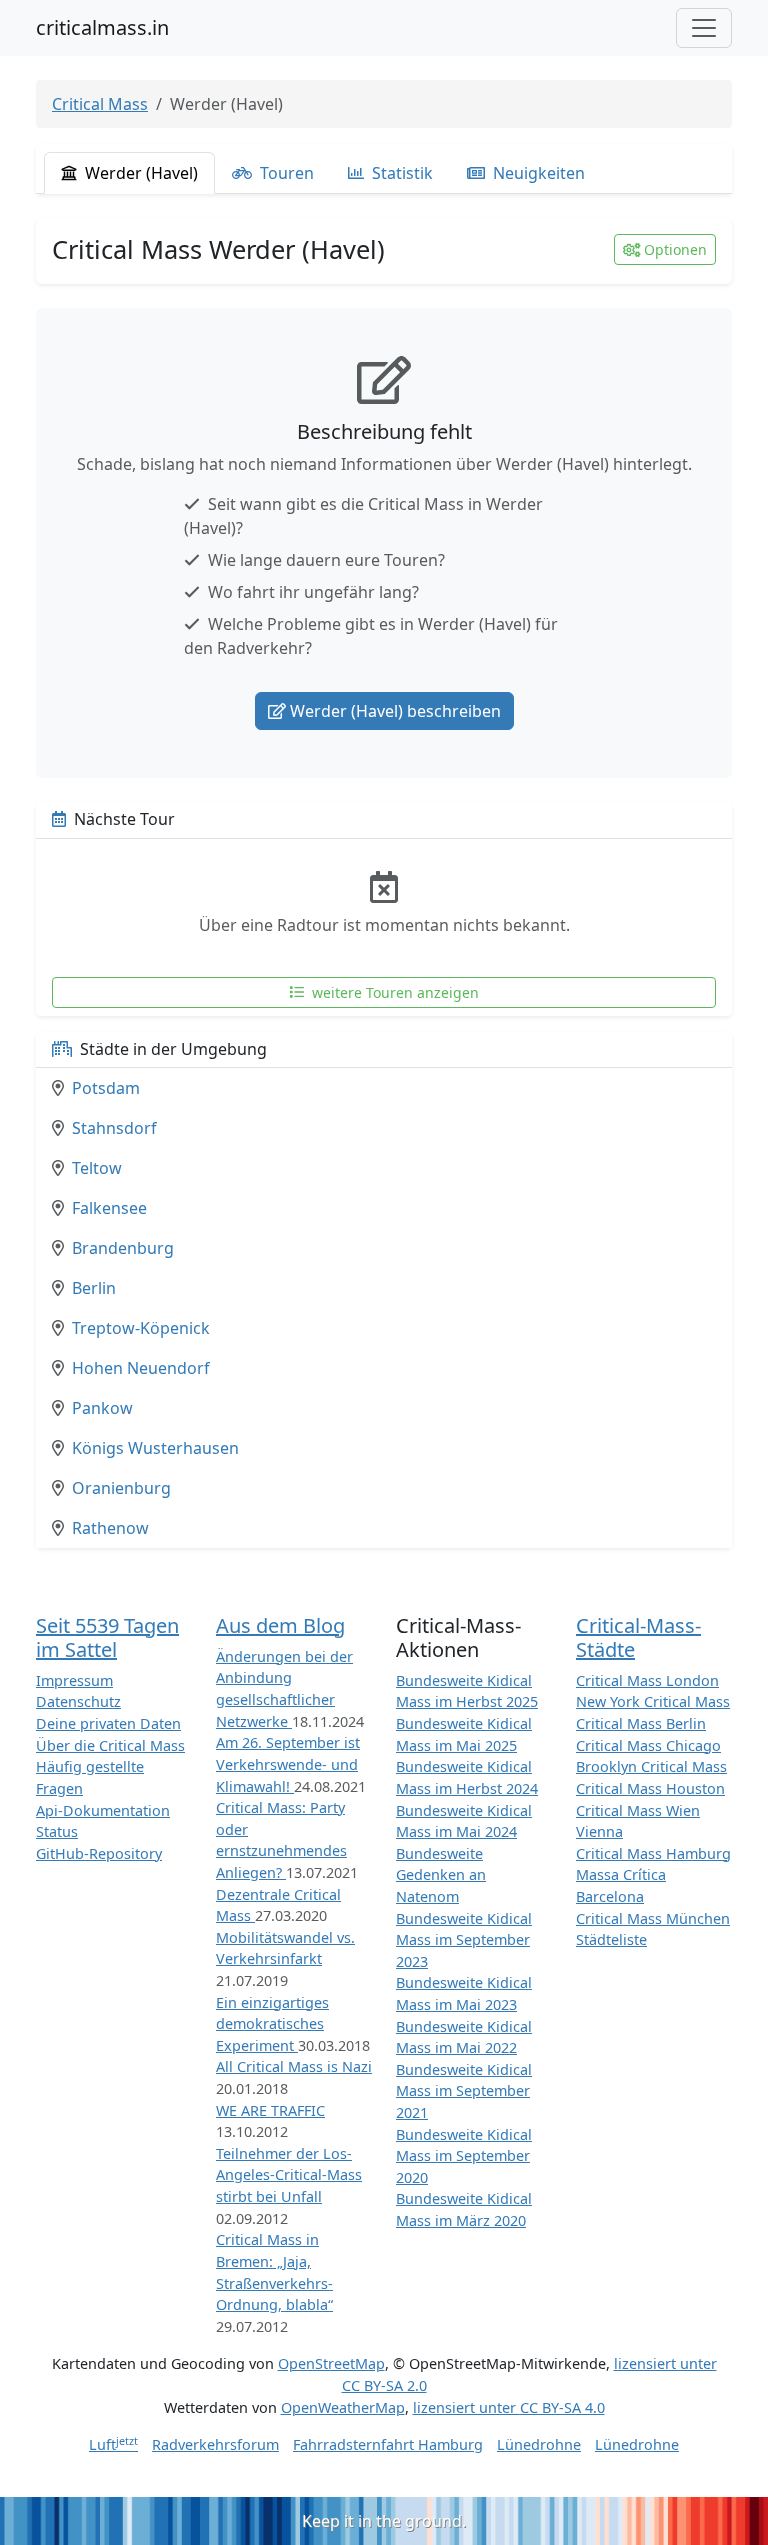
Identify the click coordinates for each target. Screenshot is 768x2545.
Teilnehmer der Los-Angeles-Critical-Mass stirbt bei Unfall (289, 2175)
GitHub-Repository (99, 1853)
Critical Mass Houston (650, 1788)
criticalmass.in (102, 27)
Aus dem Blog (280, 1625)
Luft (113, 2444)
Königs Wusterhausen (155, 1448)
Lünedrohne (539, 2444)
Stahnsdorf (114, 1128)
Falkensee (109, 1208)
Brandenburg (123, 1248)
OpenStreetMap (331, 2363)
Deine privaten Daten (108, 1723)
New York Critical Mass (653, 1701)
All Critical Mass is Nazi (294, 2066)
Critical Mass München (653, 1918)
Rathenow (110, 1528)
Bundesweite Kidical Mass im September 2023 (464, 1940)
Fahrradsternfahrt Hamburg (388, 2444)
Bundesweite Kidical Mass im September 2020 (464, 2156)
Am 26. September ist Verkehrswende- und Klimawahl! (288, 1764)
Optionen (675, 249)
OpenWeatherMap (343, 2407)
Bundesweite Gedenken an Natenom (441, 1875)
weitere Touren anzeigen (393, 992)
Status (57, 1831)
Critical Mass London (647, 1680)
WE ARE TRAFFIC (270, 2110)
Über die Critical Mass (110, 1745)
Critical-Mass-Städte (638, 1637)
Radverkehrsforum (215, 2444)
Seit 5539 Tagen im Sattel (107, 1637)
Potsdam (106, 1088)
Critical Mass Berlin (641, 1723)
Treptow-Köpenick (141, 1328)
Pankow (102, 1408)
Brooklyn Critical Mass (651, 1766)
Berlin (94, 1288)
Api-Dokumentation (103, 1810)
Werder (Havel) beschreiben (395, 711)
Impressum (74, 1680)
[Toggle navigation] (704, 28)
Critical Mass (100, 104)
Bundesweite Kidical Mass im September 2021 (464, 2091)
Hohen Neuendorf (141, 1368)
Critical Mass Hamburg (653, 1853)
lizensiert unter (509, 2407)
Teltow (97, 1168)
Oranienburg (121, 1488)
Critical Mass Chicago (648, 1745)
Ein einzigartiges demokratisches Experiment (272, 2024)
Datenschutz (78, 1701)
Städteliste (611, 1939)
